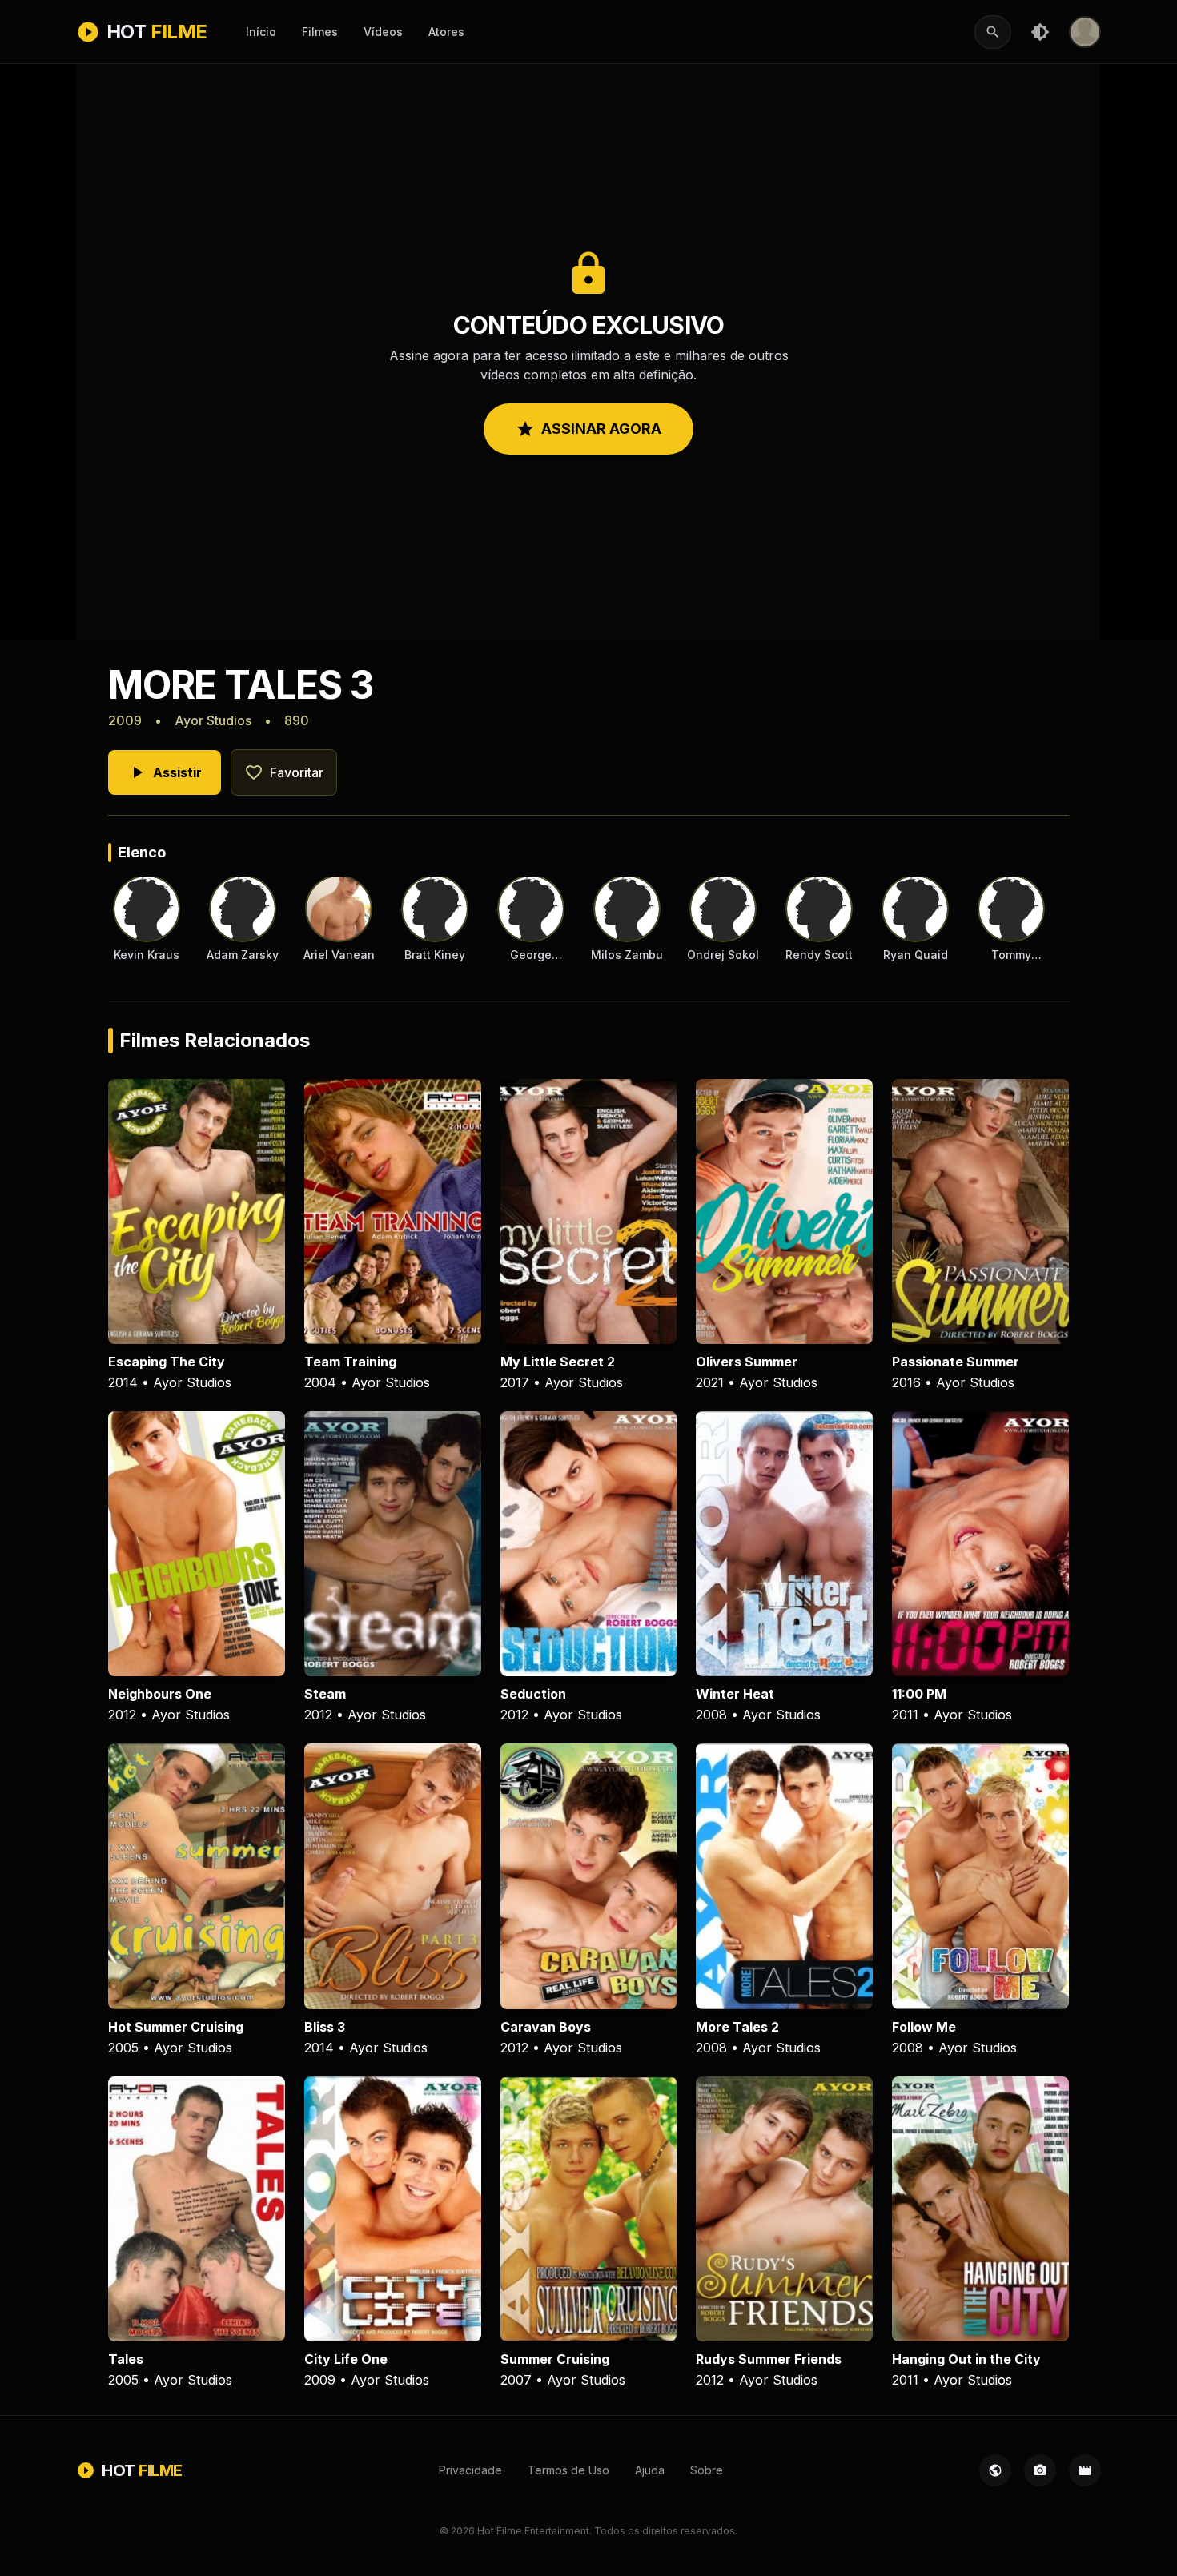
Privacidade (470, 2470)
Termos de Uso (568, 2470)
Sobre (707, 2470)
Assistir (165, 772)
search (993, 32)
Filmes (320, 32)
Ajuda (650, 2470)
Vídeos (383, 32)
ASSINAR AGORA (588, 429)
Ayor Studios (213, 720)
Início (261, 32)
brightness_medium (1040, 32)
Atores (446, 32)
